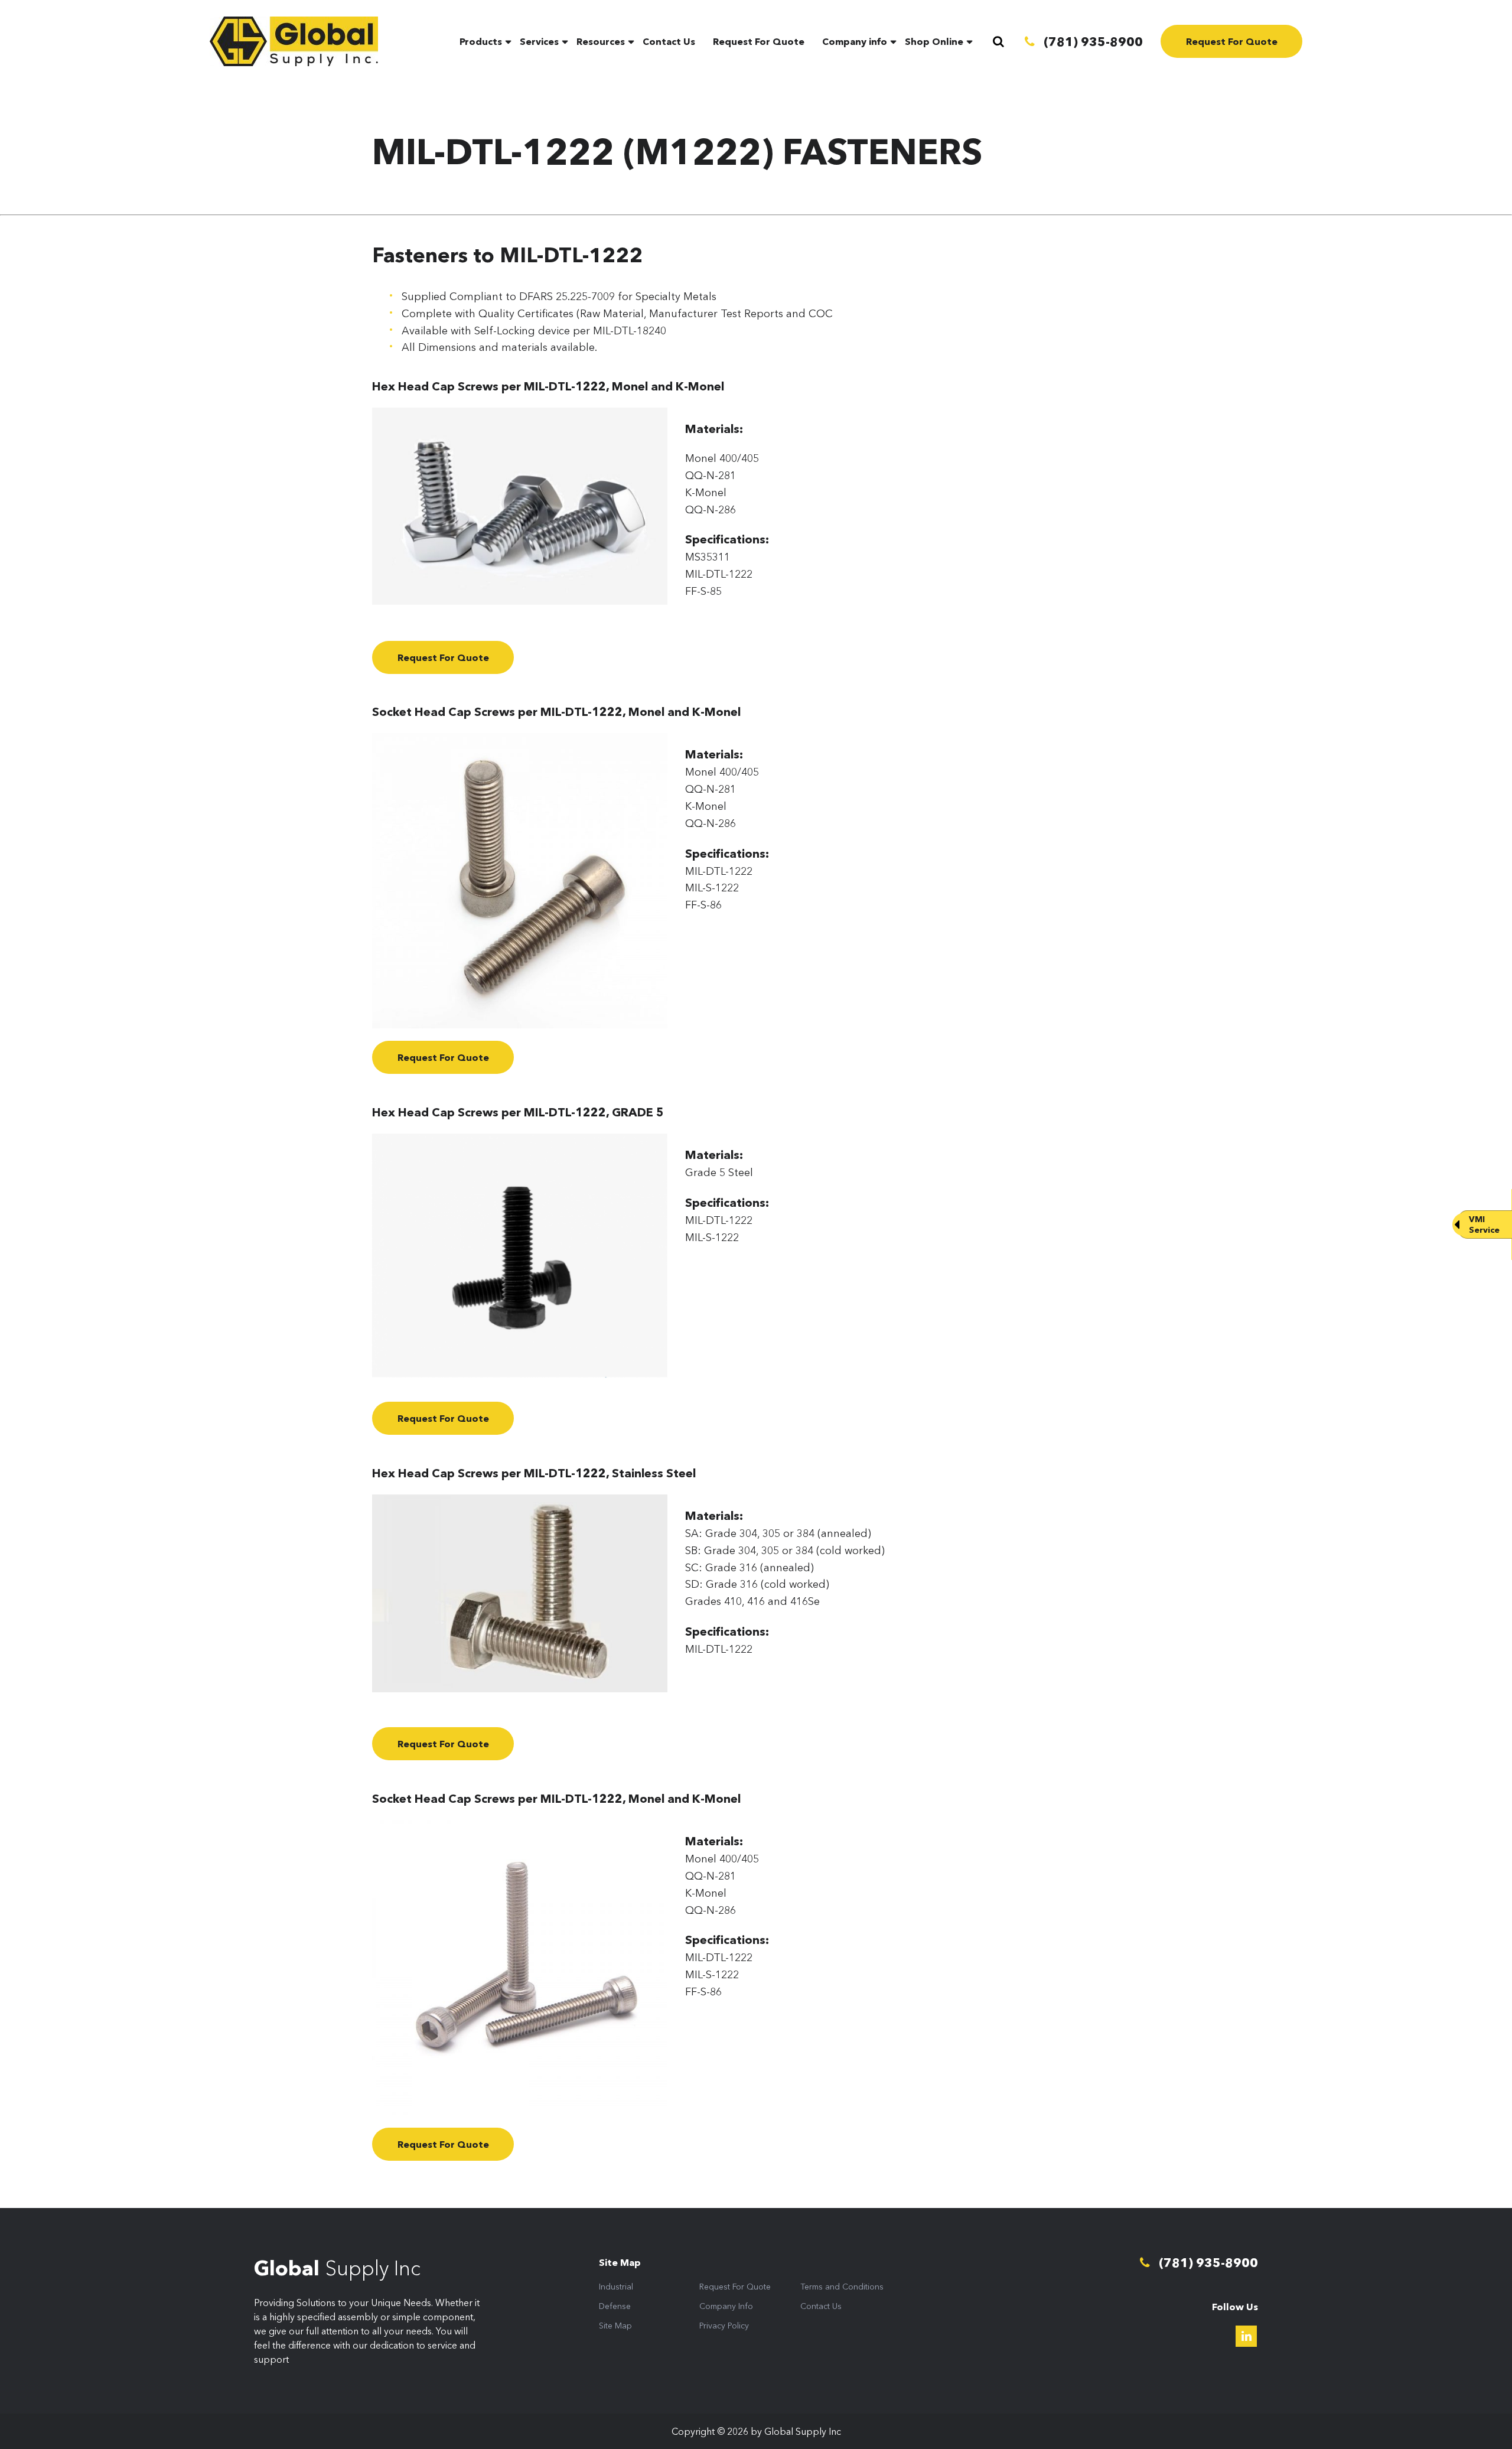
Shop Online (934, 41)
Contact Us (669, 41)
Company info (855, 41)
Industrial (616, 2287)
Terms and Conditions (842, 2287)
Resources (601, 41)
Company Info (726, 2306)
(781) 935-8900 (1092, 42)
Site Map (615, 2326)
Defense (615, 2306)
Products (481, 41)
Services (539, 41)
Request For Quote (759, 41)
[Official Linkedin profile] (1246, 2336)
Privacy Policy (724, 2326)
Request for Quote (443, 657)
